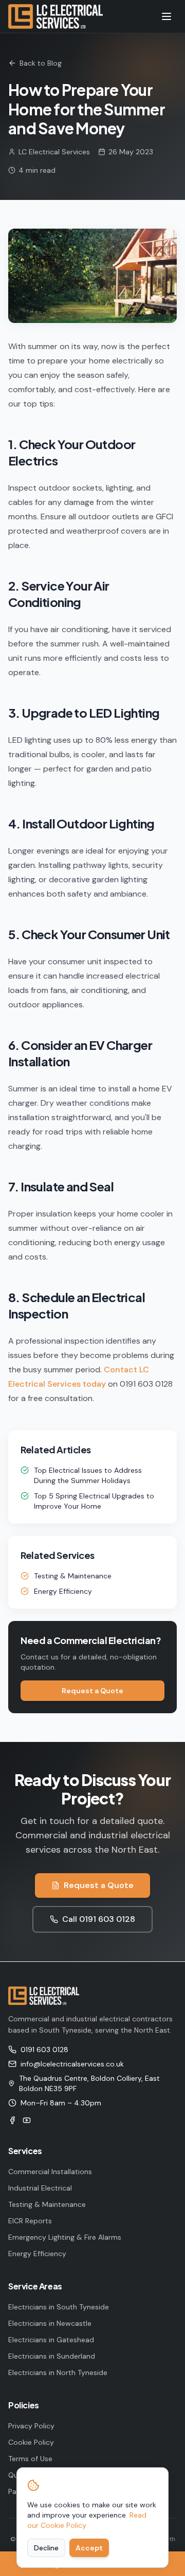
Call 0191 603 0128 (99, 1919)
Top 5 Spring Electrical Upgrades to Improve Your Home (94, 1501)
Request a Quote (92, 1691)
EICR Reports (30, 2221)
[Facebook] (12, 2120)
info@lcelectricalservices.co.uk (72, 2064)
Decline (46, 2548)
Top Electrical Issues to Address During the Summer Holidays (88, 1475)
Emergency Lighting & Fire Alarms (65, 2237)
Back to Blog (41, 63)
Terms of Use (30, 2459)
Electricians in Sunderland (52, 2356)
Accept (89, 2548)
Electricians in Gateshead (51, 2340)
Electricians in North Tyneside (58, 2372)
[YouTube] (27, 2120)
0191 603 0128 (44, 2050)
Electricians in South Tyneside (59, 2307)
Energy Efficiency (63, 1591)
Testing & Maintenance (73, 1576)
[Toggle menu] (166, 16)
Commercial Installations (50, 2172)
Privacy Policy (31, 2426)
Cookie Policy (31, 2442)
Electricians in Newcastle (50, 2323)
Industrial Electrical (40, 2188)
